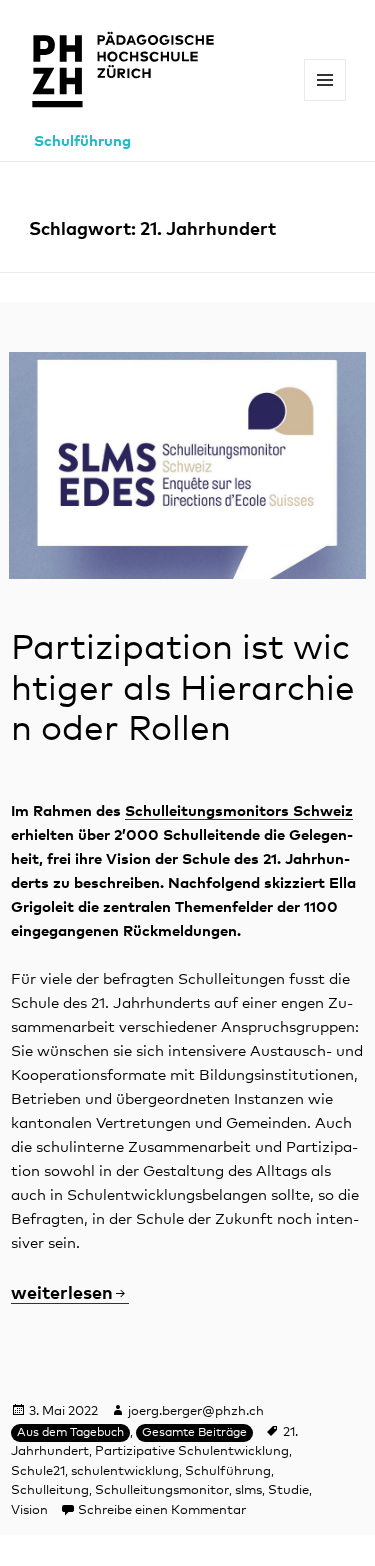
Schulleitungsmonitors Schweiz (239, 811)
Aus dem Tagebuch (70, 1433)
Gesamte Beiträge (194, 1433)
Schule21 (38, 1471)
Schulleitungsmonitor (162, 1490)
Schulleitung (50, 1490)
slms (248, 1490)
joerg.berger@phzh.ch (196, 1411)
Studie (288, 1490)
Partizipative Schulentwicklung (192, 1451)
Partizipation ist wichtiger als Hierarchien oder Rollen (183, 689)
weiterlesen (70, 1294)
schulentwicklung (125, 1471)
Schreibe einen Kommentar (162, 1510)
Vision (29, 1510)
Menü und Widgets (325, 100)
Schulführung (82, 141)
